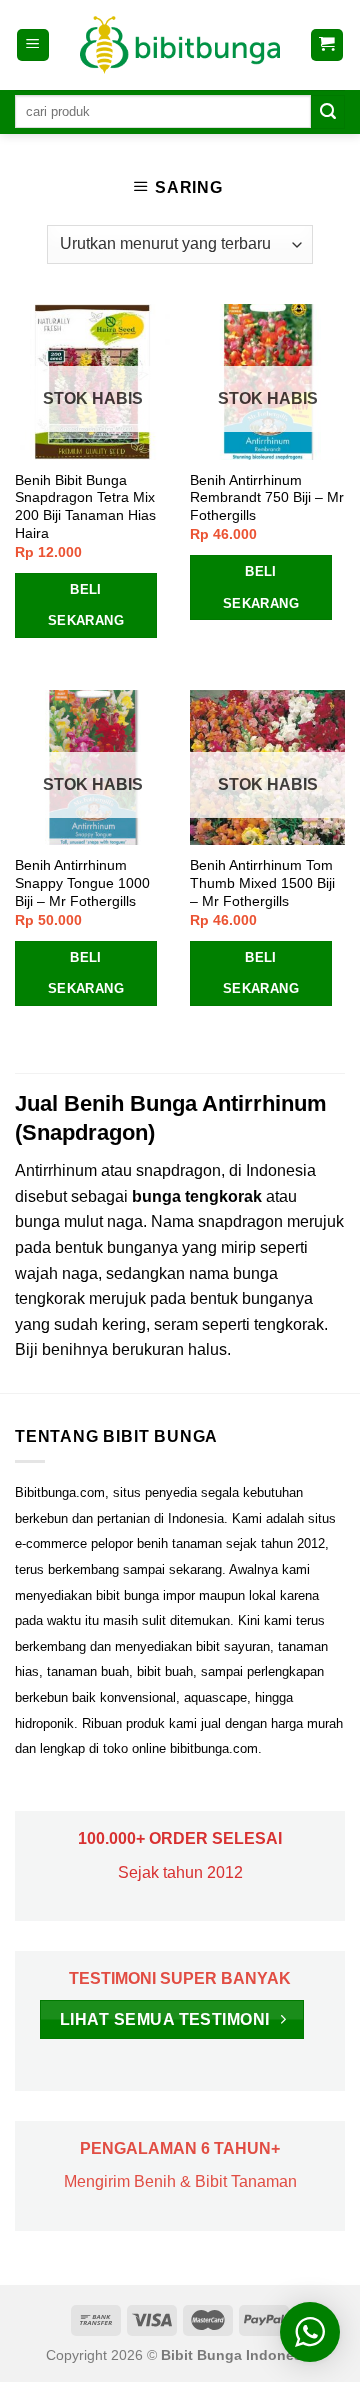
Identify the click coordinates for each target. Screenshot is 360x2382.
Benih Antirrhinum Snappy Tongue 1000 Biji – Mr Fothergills (82, 883)
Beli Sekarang (86, 605)
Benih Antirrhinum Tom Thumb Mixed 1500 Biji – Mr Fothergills (262, 883)
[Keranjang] (327, 45)
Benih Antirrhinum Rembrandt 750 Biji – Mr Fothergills (267, 498)
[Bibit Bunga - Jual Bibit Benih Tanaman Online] (180, 45)
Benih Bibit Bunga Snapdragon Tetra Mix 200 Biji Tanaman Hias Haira (85, 507)
